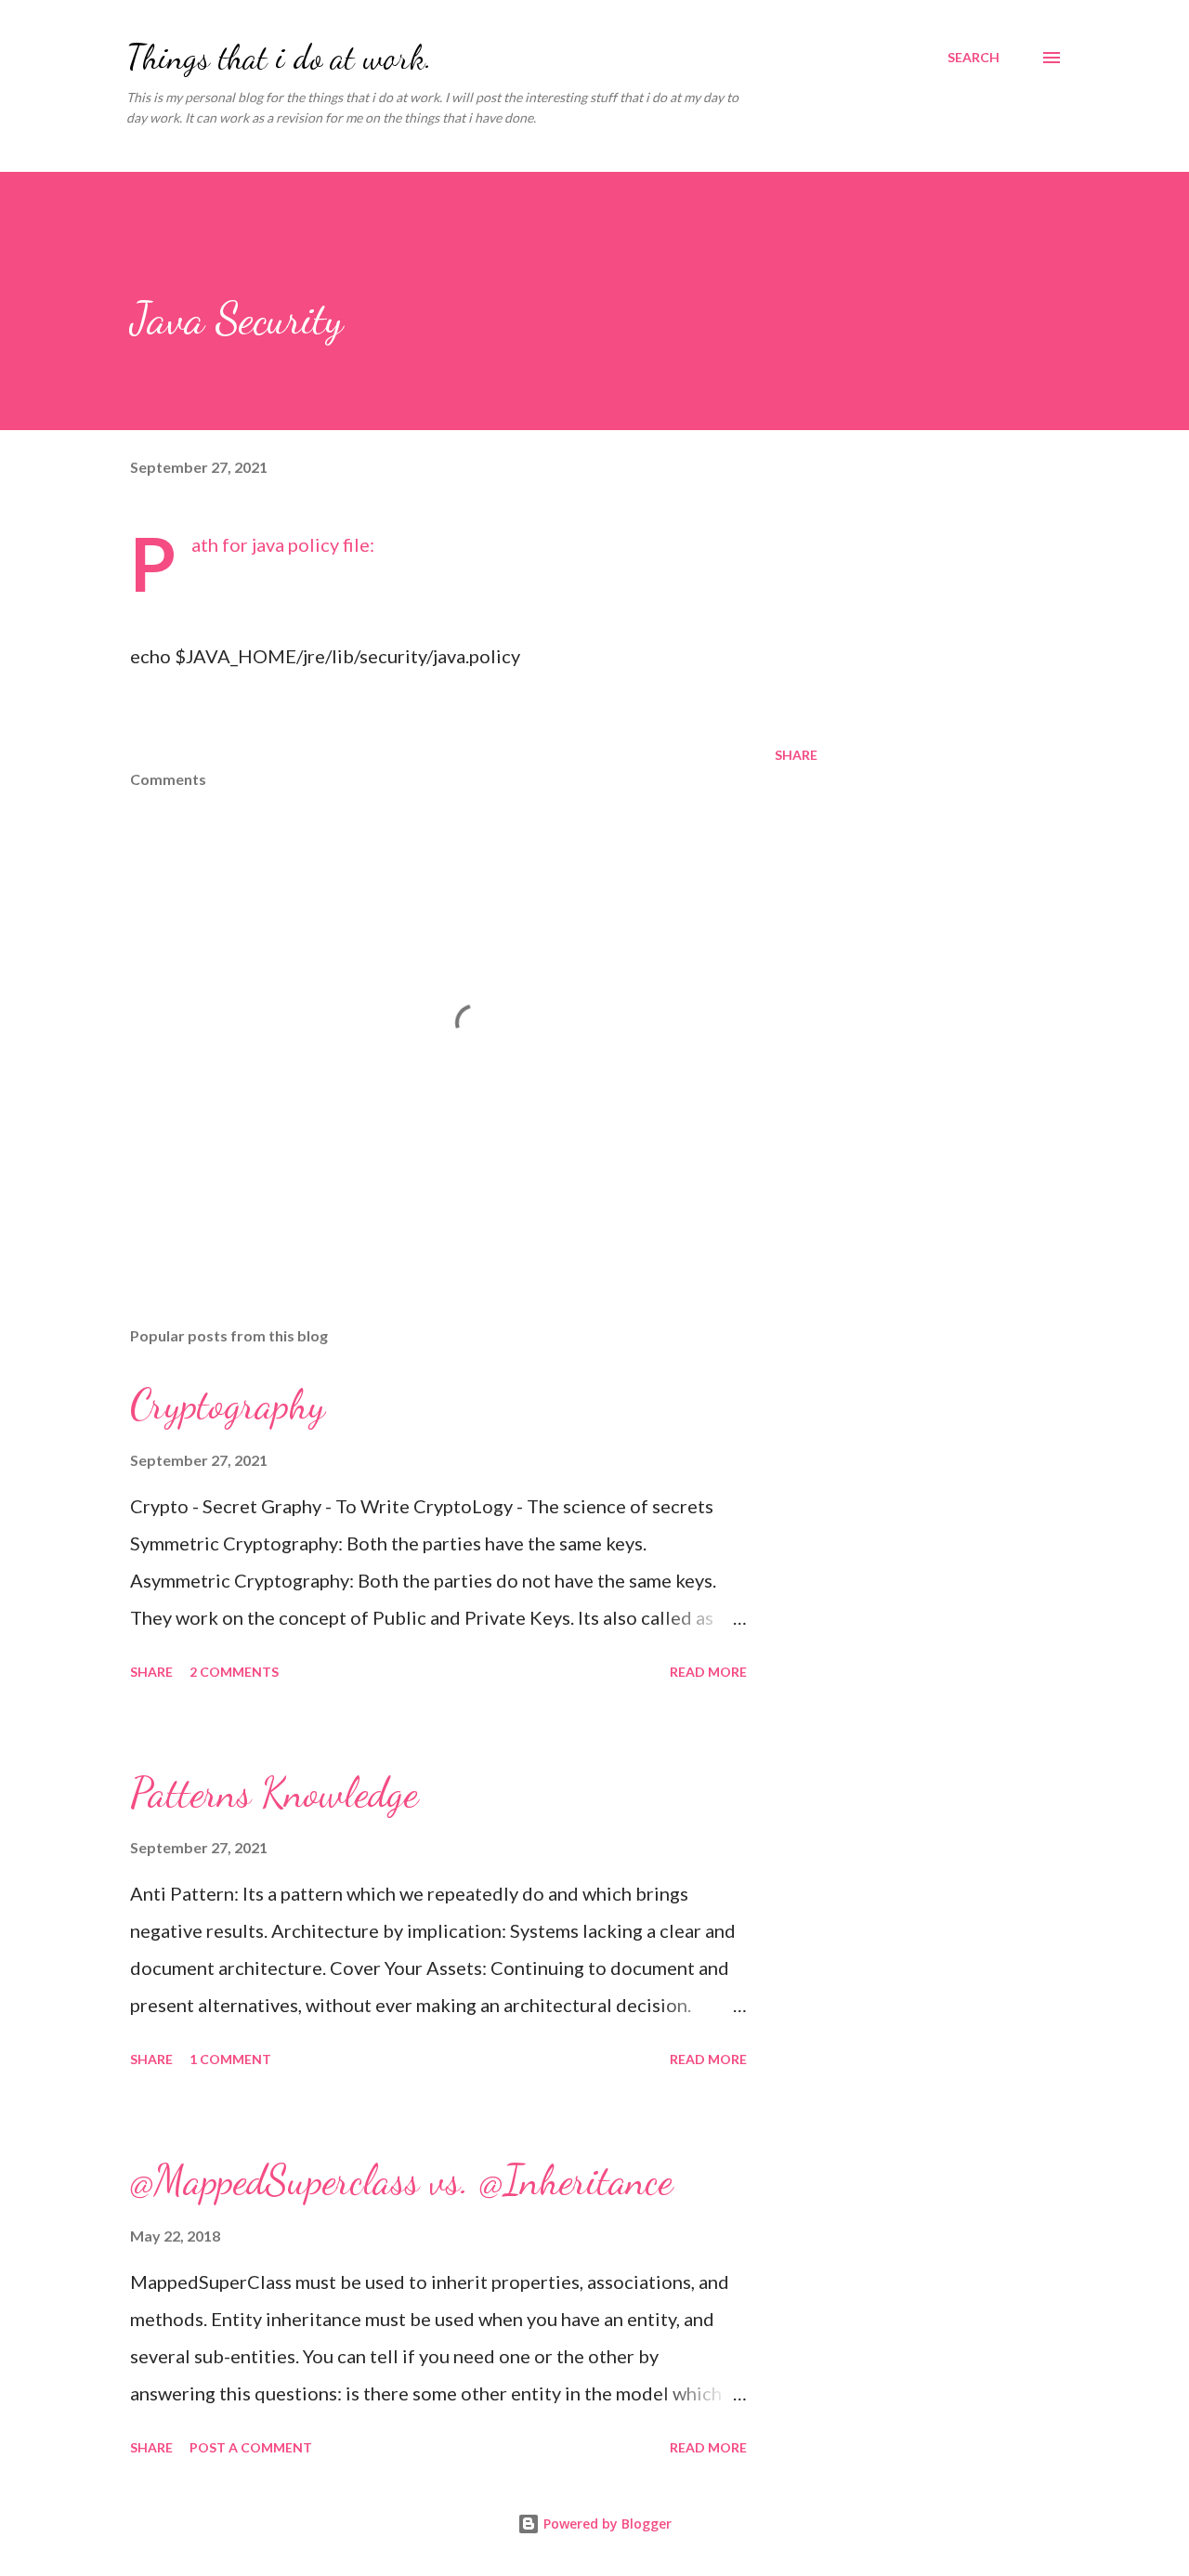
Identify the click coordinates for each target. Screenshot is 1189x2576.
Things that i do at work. (279, 57)
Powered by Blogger (606, 2524)
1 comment (230, 2059)
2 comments (234, 1672)
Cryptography (228, 1405)
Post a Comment (251, 2447)
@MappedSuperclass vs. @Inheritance (401, 2180)
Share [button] (796, 755)
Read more (708, 1672)
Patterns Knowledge (274, 1793)
